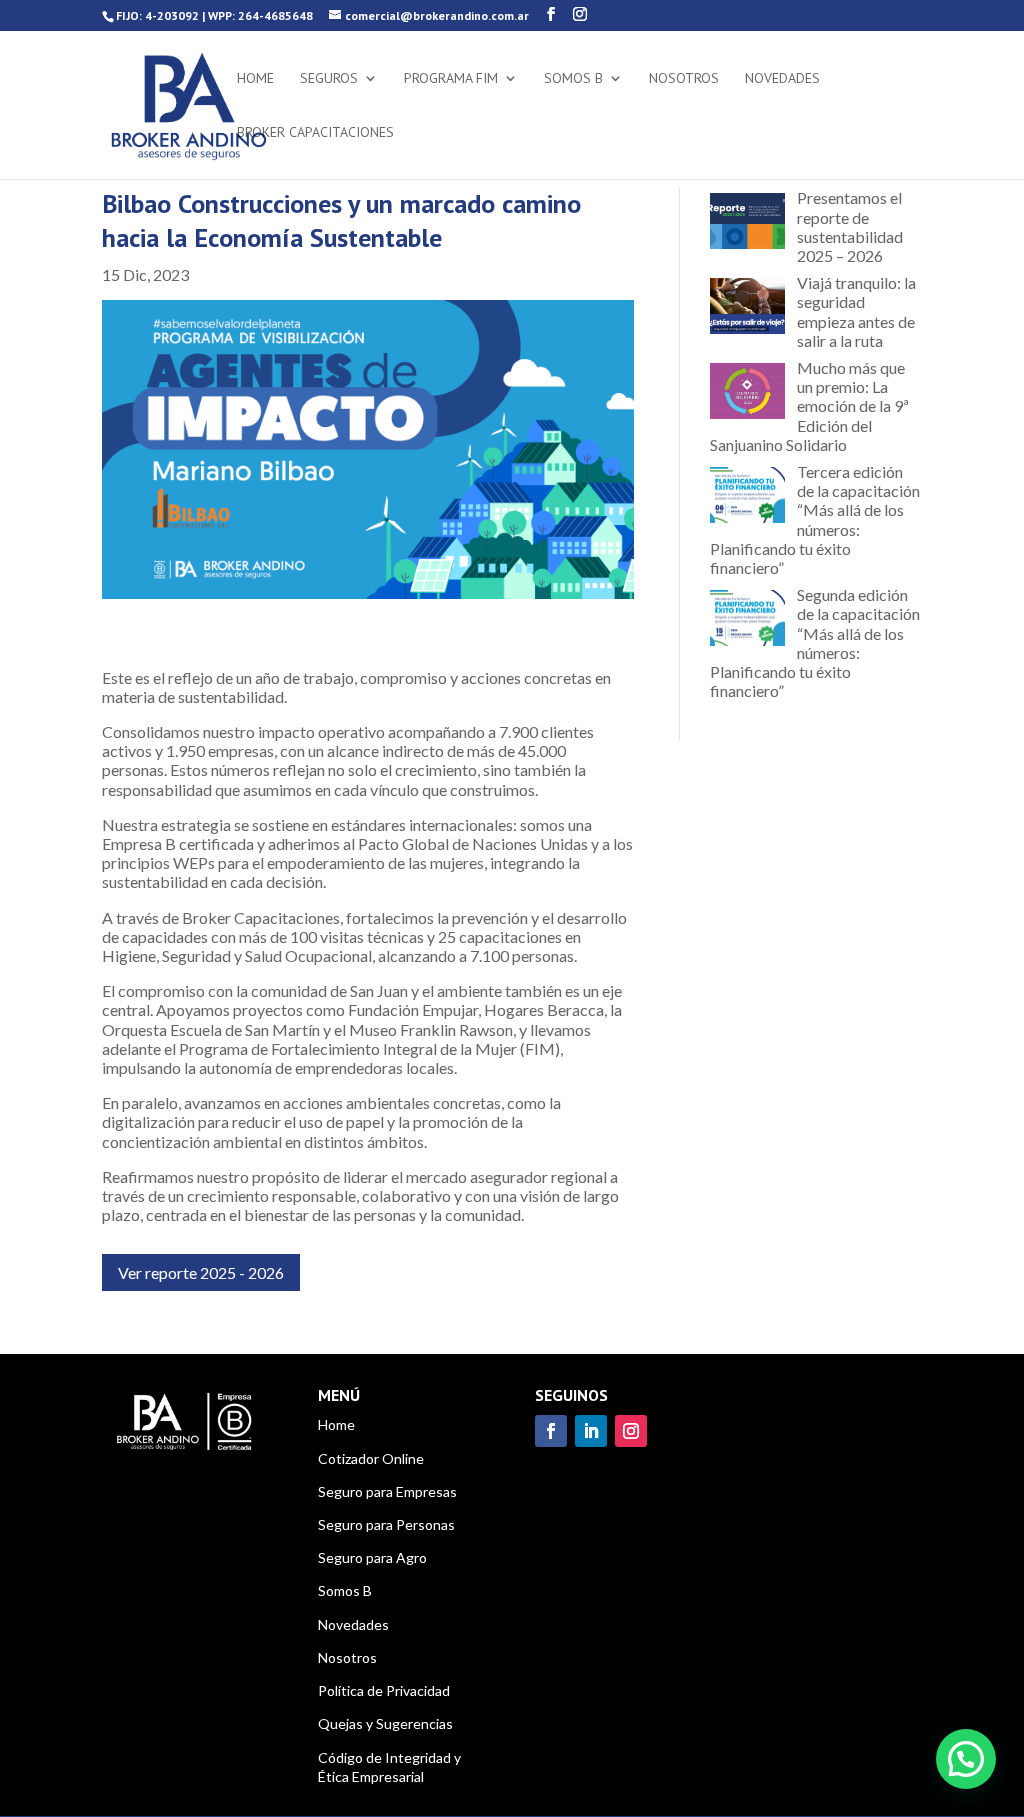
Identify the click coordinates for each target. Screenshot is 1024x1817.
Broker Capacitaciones (315, 133)
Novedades (782, 79)
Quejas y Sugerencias (385, 1723)
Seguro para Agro (372, 1557)
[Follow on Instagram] (631, 1431)
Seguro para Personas (386, 1524)
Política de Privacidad (384, 1690)
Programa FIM (451, 79)
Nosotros (684, 79)
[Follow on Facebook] (551, 1431)
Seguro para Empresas (387, 1491)
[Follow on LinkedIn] (591, 1431)
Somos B (573, 79)
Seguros (329, 79)
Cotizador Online (371, 1458)
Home (255, 79)
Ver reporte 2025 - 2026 (201, 1272)
